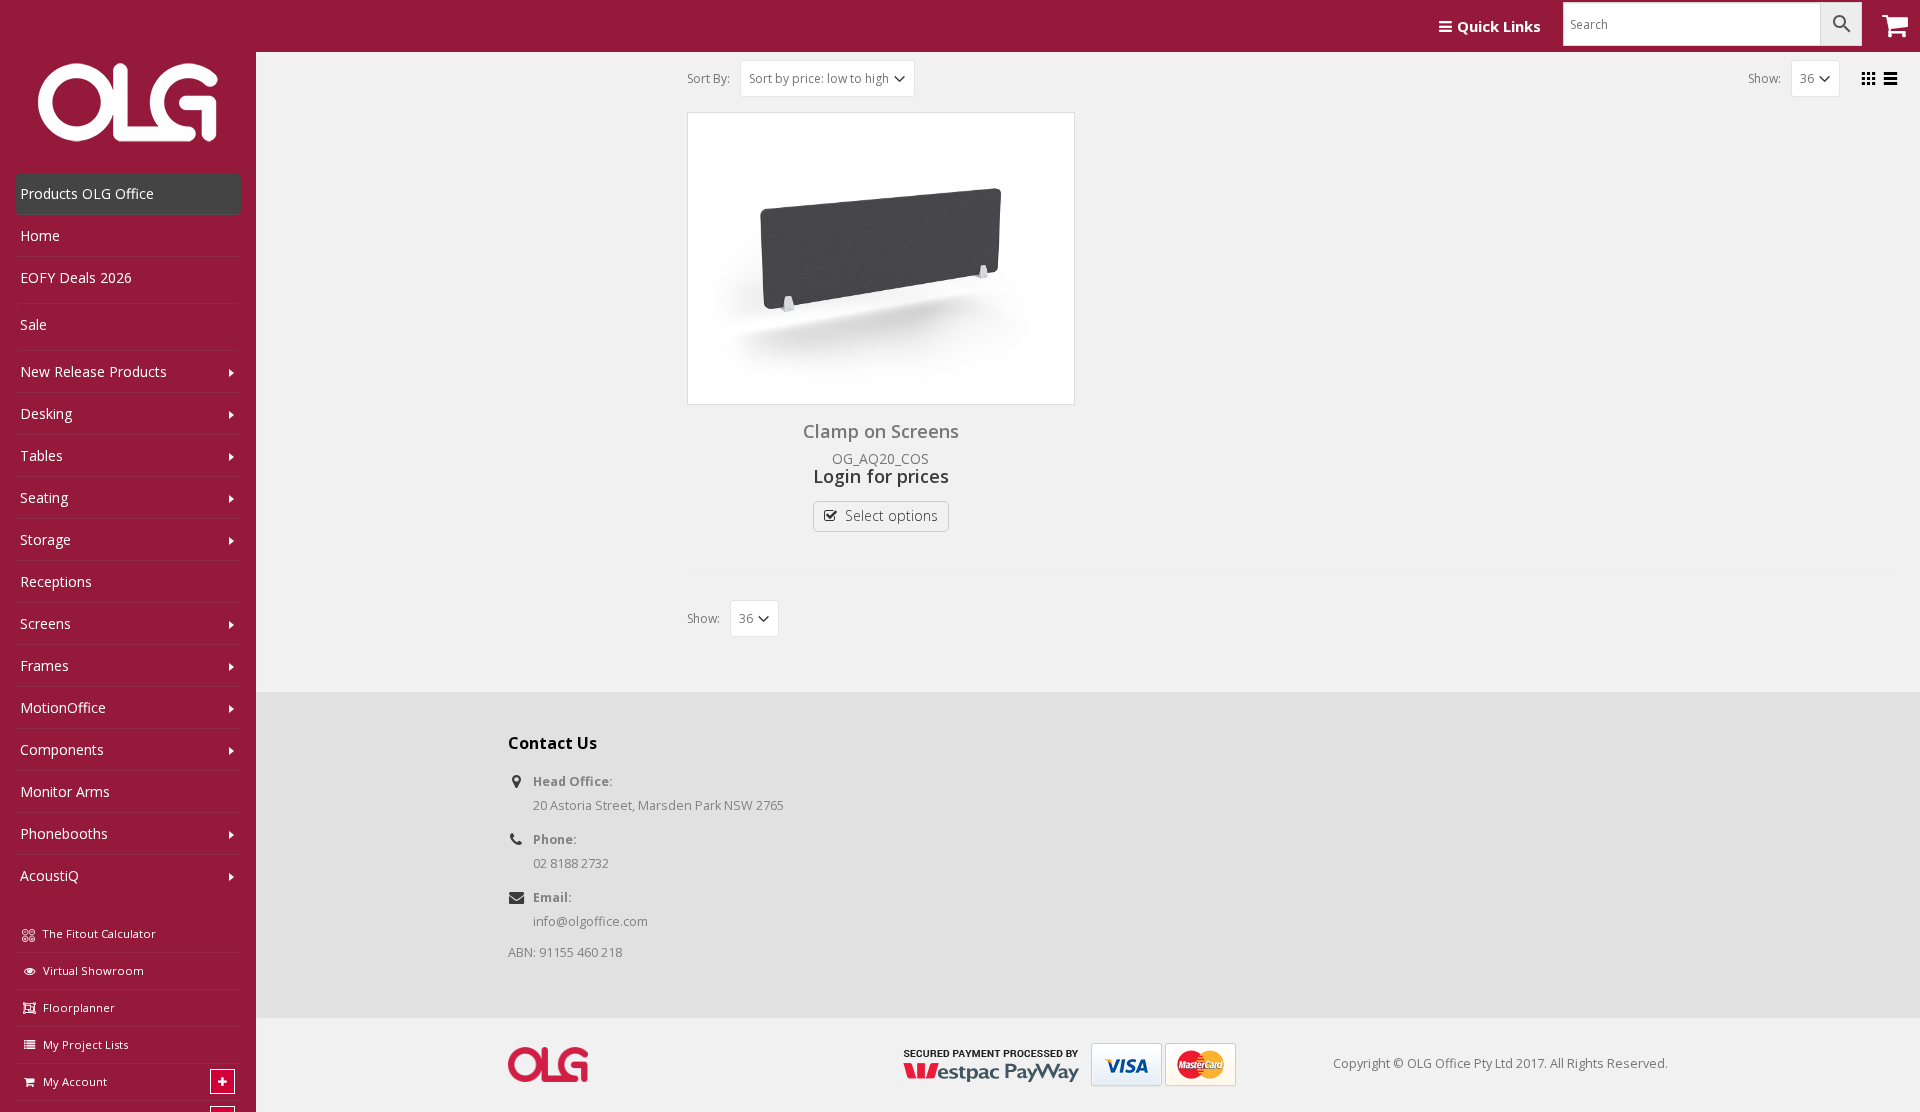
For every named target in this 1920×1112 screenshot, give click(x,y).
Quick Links (1499, 26)
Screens (45, 623)
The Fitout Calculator (97, 933)
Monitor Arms (65, 791)
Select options (891, 515)
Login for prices (881, 476)
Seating (44, 497)
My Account (75, 1081)
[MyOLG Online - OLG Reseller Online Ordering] (128, 103)
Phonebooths (64, 833)
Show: (1764, 78)
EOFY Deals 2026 (76, 277)
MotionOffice (63, 707)
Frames (44, 665)
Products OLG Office (87, 193)
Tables (41, 455)
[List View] (1891, 76)
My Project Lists (85, 1044)
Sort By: (708, 78)
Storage (45, 539)
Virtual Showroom (93, 970)
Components (62, 749)
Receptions (56, 581)
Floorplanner (79, 1007)
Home (40, 235)
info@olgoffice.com (590, 921)
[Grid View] (1869, 76)
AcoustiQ (49, 875)
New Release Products (93, 371)
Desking (46, 413)
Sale (33, 324)
